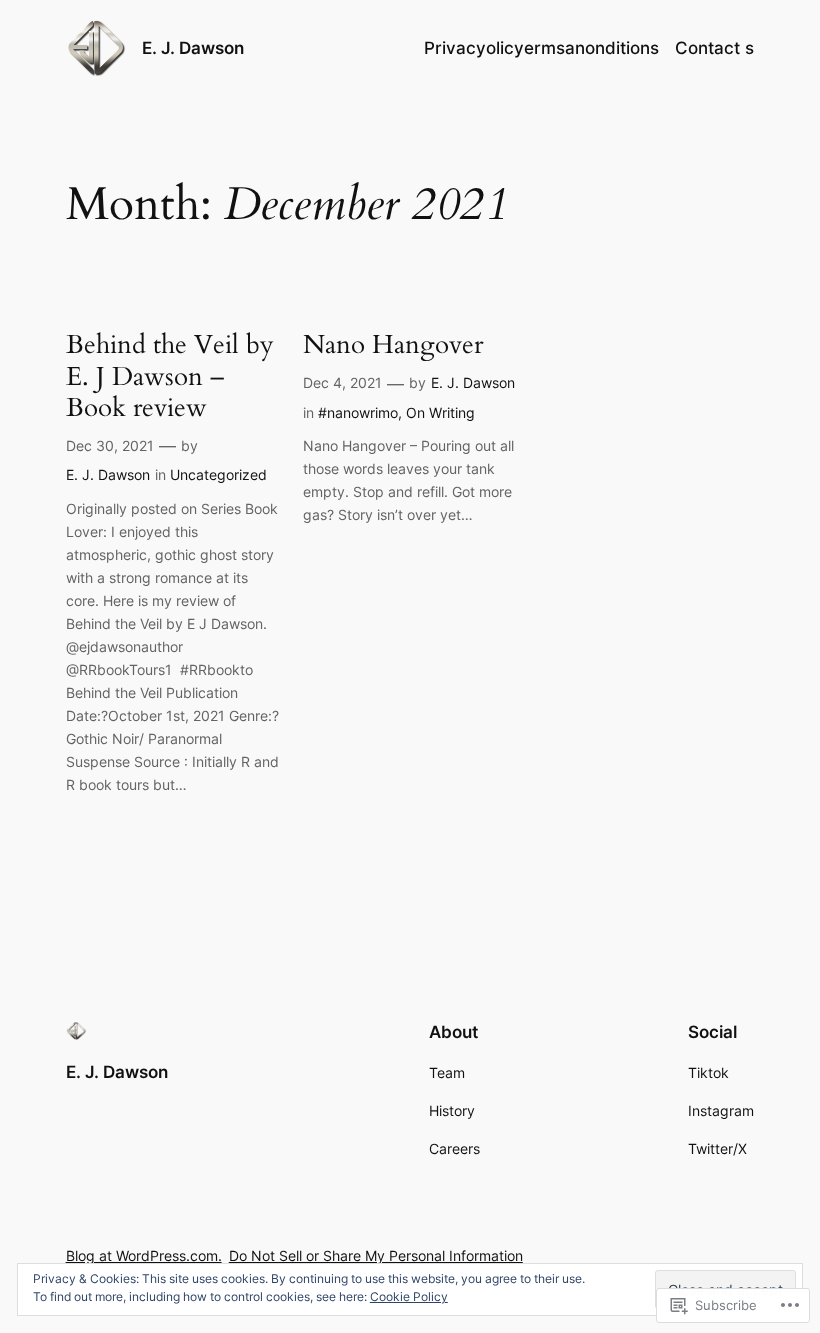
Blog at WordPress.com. (144, 1255)
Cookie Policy (409, 1296)
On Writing (440, 412)
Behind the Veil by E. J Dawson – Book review (170, 376)
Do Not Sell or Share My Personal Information (376, 1255)
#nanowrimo (358, 412)
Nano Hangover (393, 344)
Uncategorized (218, 474)
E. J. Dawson (193, 48)
